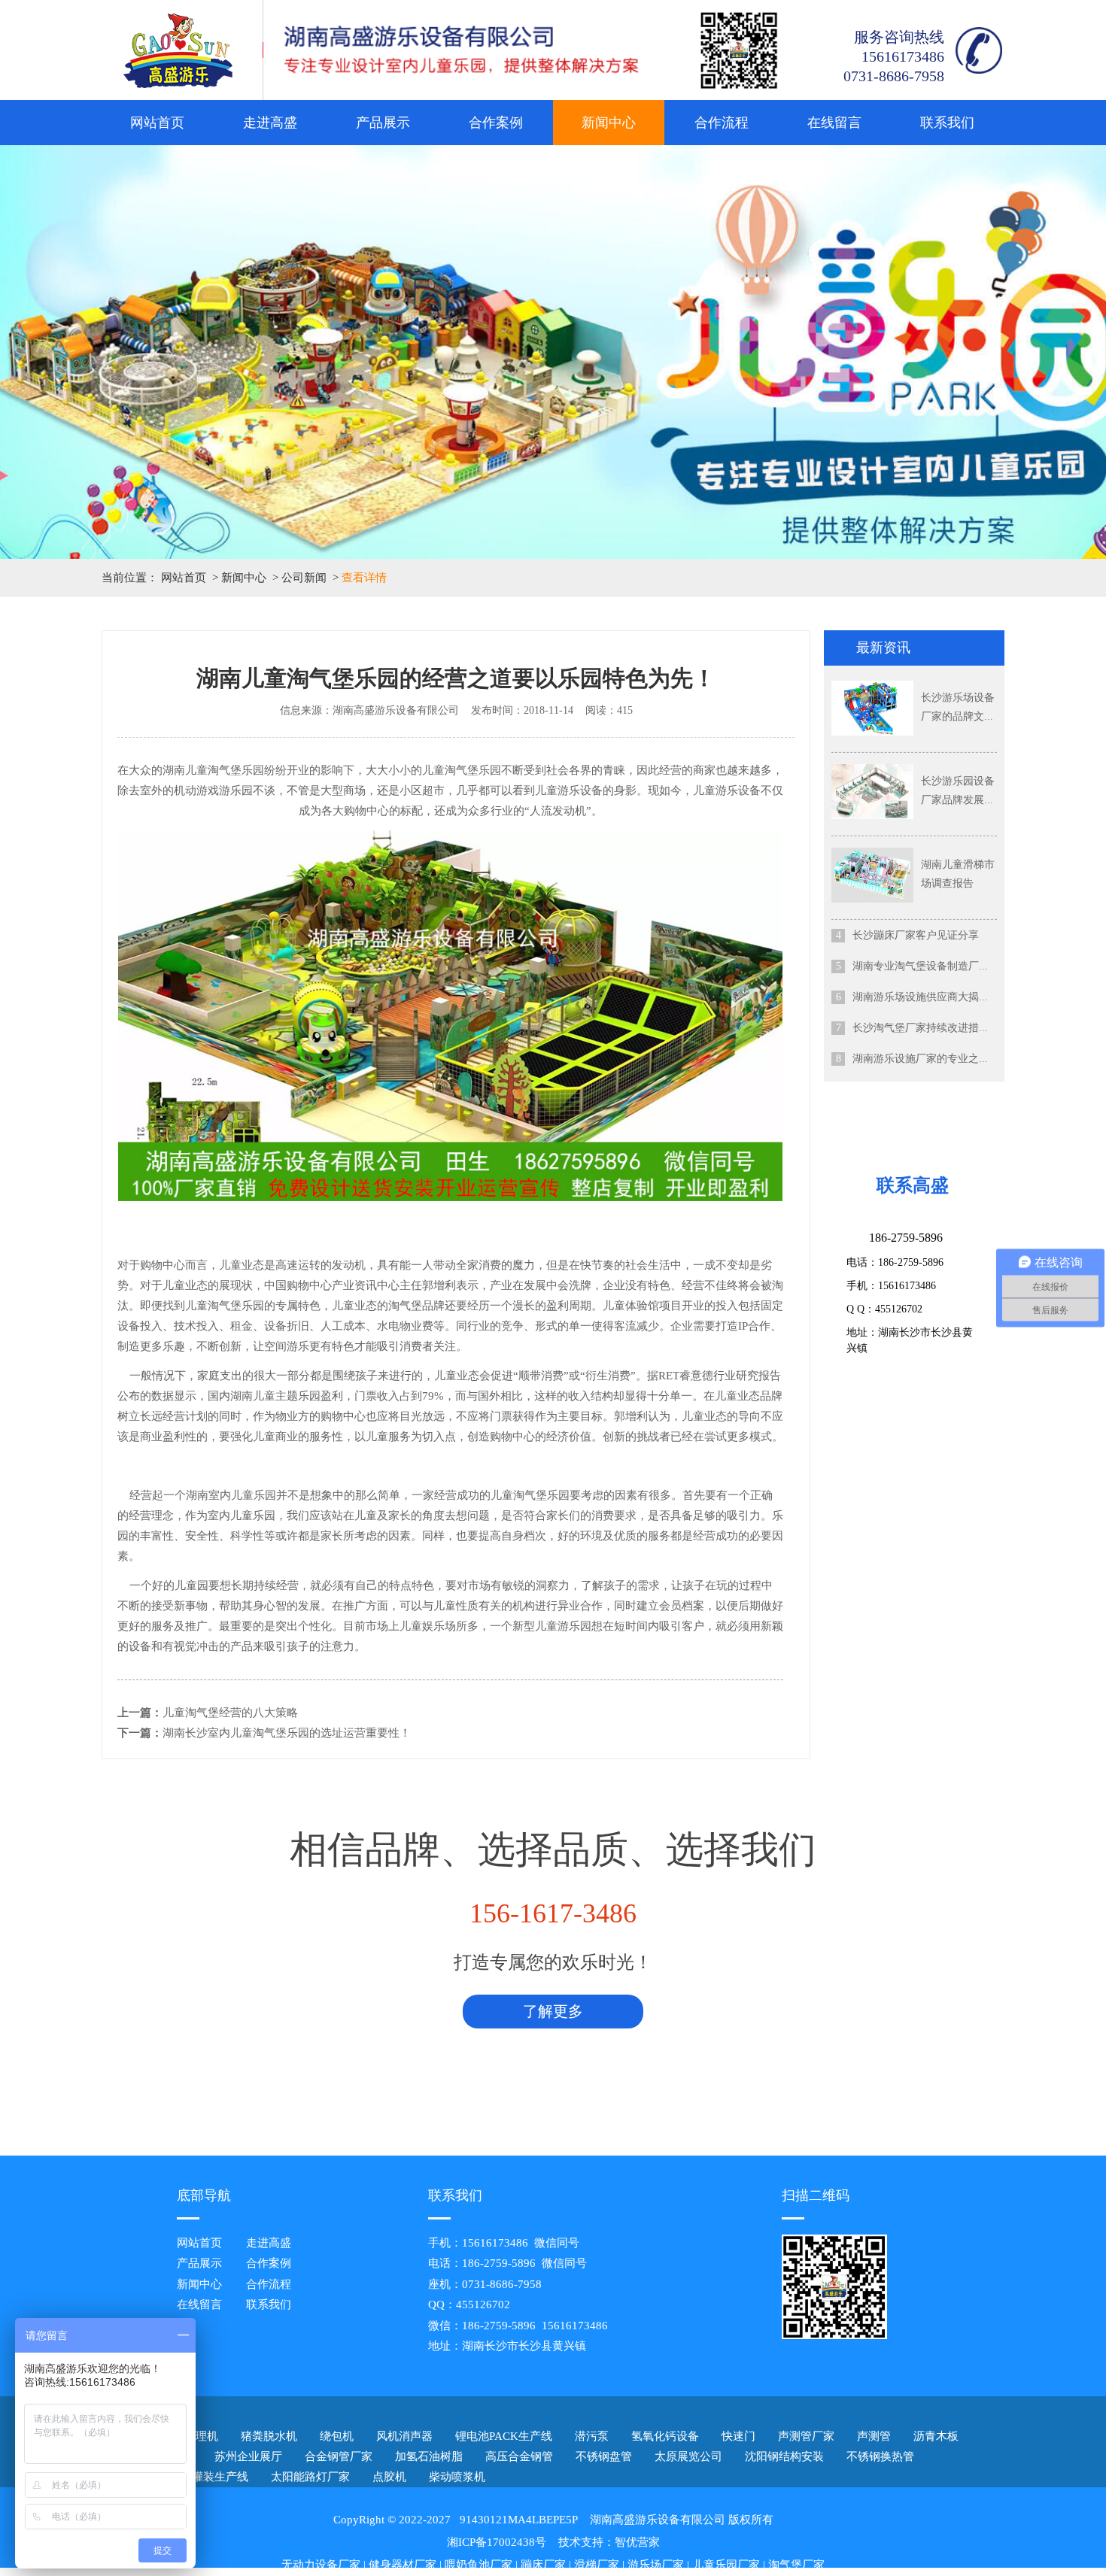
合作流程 (722, 123)
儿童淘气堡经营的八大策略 (230, 1713)
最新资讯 (883, 648)
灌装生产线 (220, 2477)
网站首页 (157, 123)
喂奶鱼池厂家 (479, 2565)
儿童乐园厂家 (726, 2565)
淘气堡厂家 (796, 2565)
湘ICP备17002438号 (497, 2542)
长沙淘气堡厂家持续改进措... (920, 1028)
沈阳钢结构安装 (784, 2456)
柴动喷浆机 (457, 2477)
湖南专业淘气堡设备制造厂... (920, 966)
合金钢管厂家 (339, 2456)
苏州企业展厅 (248, 2456)
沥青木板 (936, 2436)
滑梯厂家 (597, 2565)
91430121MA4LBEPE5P (519, 2520)
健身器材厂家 (403, 2565)
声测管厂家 (806, 2436)
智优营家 (637, 2542)
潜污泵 (592, 2436)
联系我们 (947, 123)
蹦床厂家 (543, 2565)
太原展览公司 (688, 2456)
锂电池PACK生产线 (504, 2436)
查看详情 (364, 578)
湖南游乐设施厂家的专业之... (920, 1059)
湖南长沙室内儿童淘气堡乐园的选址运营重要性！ (287, 1733)
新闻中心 (609, 123)
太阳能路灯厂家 (310, 2477)
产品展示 (383, 123)
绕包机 (337, 2436)
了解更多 (553, 2011)
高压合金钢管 (519, 2456)
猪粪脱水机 (269, 2436)
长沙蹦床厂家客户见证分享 (916, 935)
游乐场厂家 (656, 2565)
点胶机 (389, 2477)
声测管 (874, 2436)
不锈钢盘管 (604, 2456)
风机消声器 (404, 2436)
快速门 (738, 2436)
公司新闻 (304, 578)
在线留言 (834, 123)
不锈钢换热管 (880, 2456)
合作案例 (496, 123)
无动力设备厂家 (321, 2565)
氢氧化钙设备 (665, 2436)
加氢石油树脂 (429, 2456)
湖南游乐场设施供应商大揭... (920, 997)
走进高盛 (270, 123)
